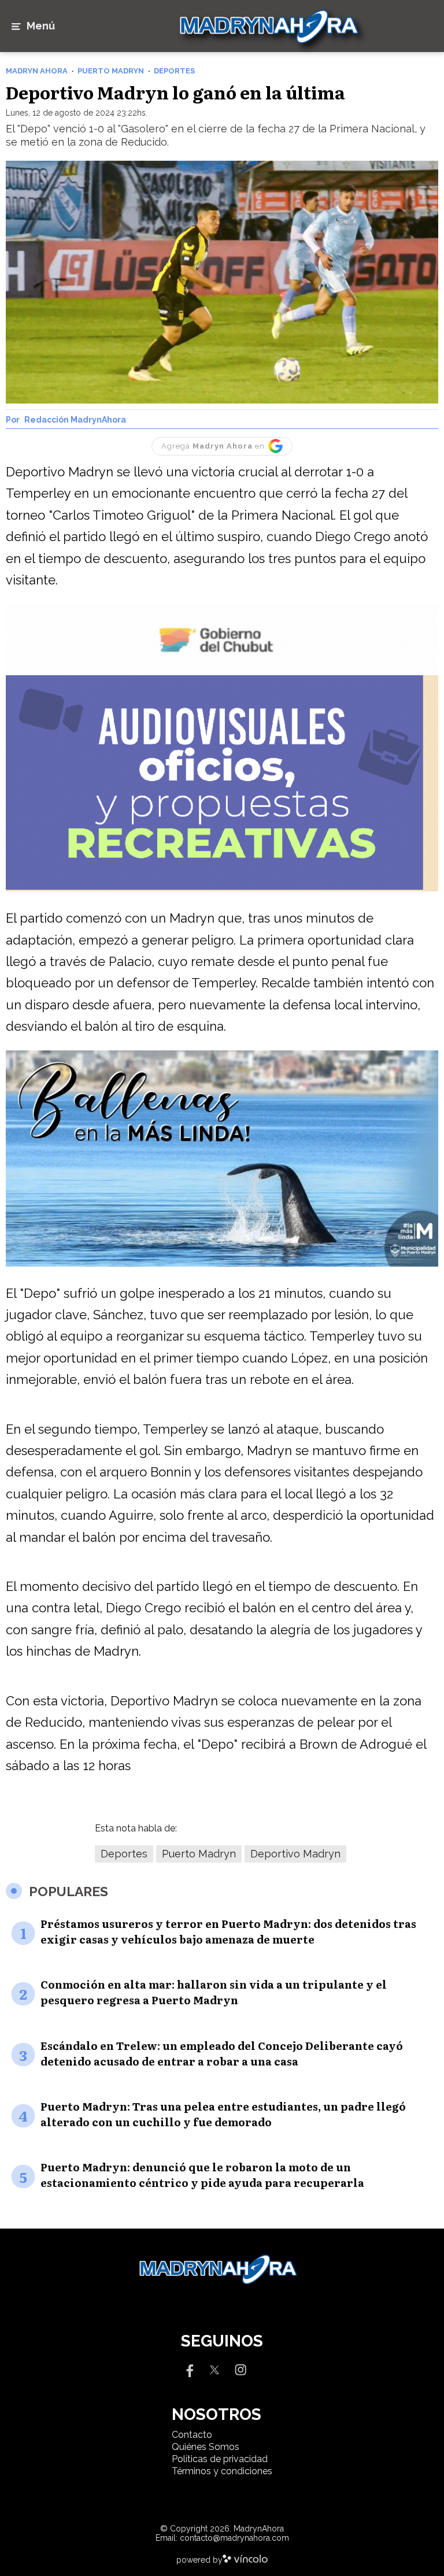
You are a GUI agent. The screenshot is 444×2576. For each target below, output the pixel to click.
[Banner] (222, 672)
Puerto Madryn (199, 1854)
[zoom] (222, 282)
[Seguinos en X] (214, 2369)
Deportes (124, 1854)
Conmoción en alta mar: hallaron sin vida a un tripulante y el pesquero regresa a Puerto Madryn (214, 1992)
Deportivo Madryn (295, 1854)
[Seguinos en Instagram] (240, 2369)
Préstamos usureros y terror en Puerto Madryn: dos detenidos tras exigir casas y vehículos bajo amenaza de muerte (228, 1931)
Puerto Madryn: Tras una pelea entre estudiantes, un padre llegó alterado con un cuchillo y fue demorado (223, 2114)
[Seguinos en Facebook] (188, 2369)
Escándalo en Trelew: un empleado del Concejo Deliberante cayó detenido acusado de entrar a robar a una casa (222, 2053)
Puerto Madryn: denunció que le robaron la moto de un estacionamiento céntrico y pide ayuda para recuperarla (202, 2175)
